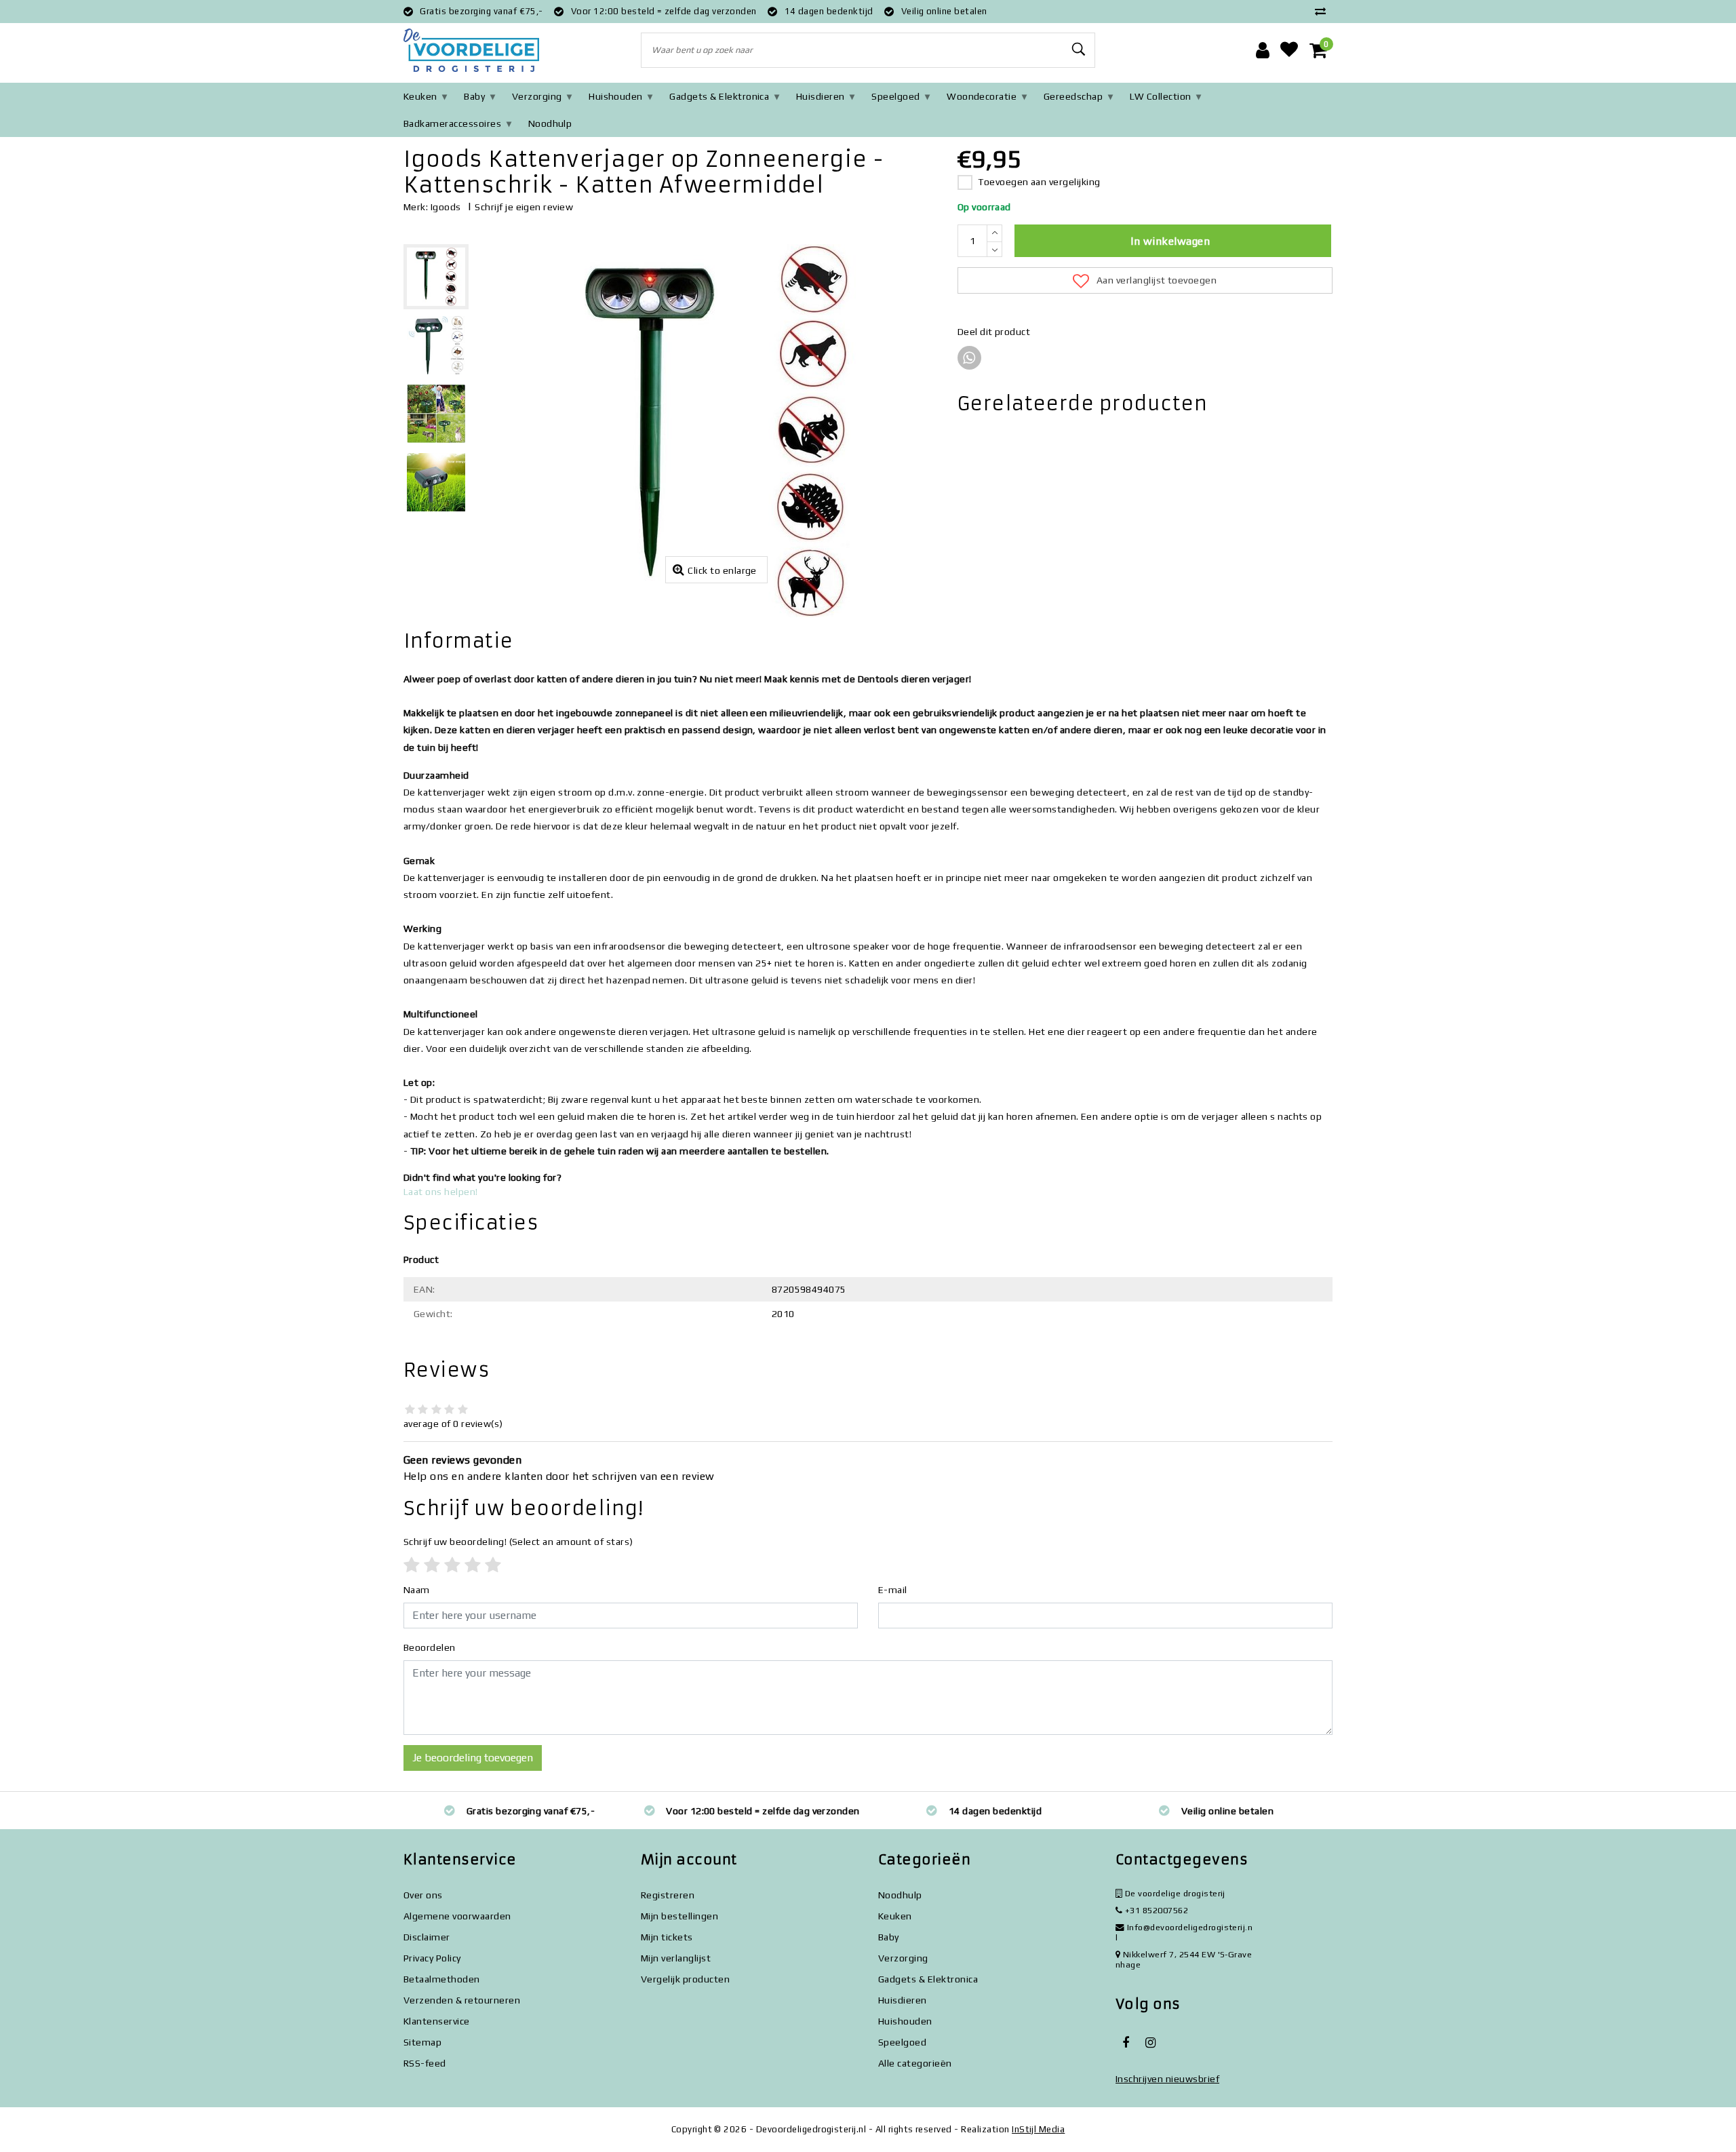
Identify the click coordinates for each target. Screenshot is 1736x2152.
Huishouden (616, 96)
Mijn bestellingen (679, 1916)
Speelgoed (895, 96)
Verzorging (537, 96)
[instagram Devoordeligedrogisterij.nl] (1150, 2043)
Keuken (420, 96)
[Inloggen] (1263, 50)
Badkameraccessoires (452, 123)
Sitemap (422, 2042)
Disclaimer (427, 1937)
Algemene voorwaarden (457, 1916)
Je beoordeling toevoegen (473, 1758)
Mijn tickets (667, 1937)
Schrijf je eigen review (524, 207)
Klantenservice (437, 2021)
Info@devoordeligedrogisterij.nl (1184, 1932)
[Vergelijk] (1324, 11)
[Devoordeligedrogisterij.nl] (471, 51)
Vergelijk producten (685, 1979)
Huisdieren (821, 96)
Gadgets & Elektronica (719, 96)
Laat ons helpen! (441, 1192)
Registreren (668, 1895)
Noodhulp (550, 123)
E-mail (893, 1590)
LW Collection (1161, 96)
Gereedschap (1073, 96)
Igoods (446, 207)
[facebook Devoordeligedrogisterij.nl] (1126, 2043)
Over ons (423, 1895)
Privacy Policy (432, 1958)
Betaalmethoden (442, 1979)
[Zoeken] (1079, 50)
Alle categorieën (915, 2063)
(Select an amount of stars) (518, 1542)
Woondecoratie (982, 96)
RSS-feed (425, 2063)
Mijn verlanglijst (676, 1958)
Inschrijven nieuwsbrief (1167, 2079)
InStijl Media (1038, 2129)
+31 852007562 (1155, 1910)
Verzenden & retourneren (462, 2000)
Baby (474, 96)
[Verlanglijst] (1289, 50)
